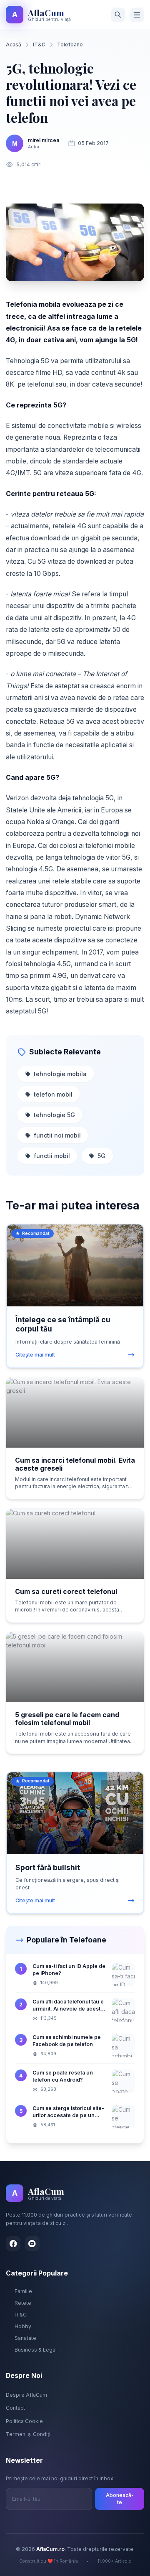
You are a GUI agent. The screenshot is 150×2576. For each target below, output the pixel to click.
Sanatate (25, 2338)
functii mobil (52, 1156)
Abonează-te (120, 2499)
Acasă (14, 45)
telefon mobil (53, 1094)
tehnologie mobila (60, 1074)
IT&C (39, 45)
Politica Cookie (24, 2421)
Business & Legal (36, 2350)
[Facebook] (13, 2244)
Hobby (23, 2326)
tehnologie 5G (54, 1115)
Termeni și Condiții (29, 2434)
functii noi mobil (57, 1135)
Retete (23, 2303)
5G (101, 1156)
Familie (23, 2291)
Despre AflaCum (26, 2395)
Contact (15, 2408)
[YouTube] (32, 2244)
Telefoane (70, 45)
